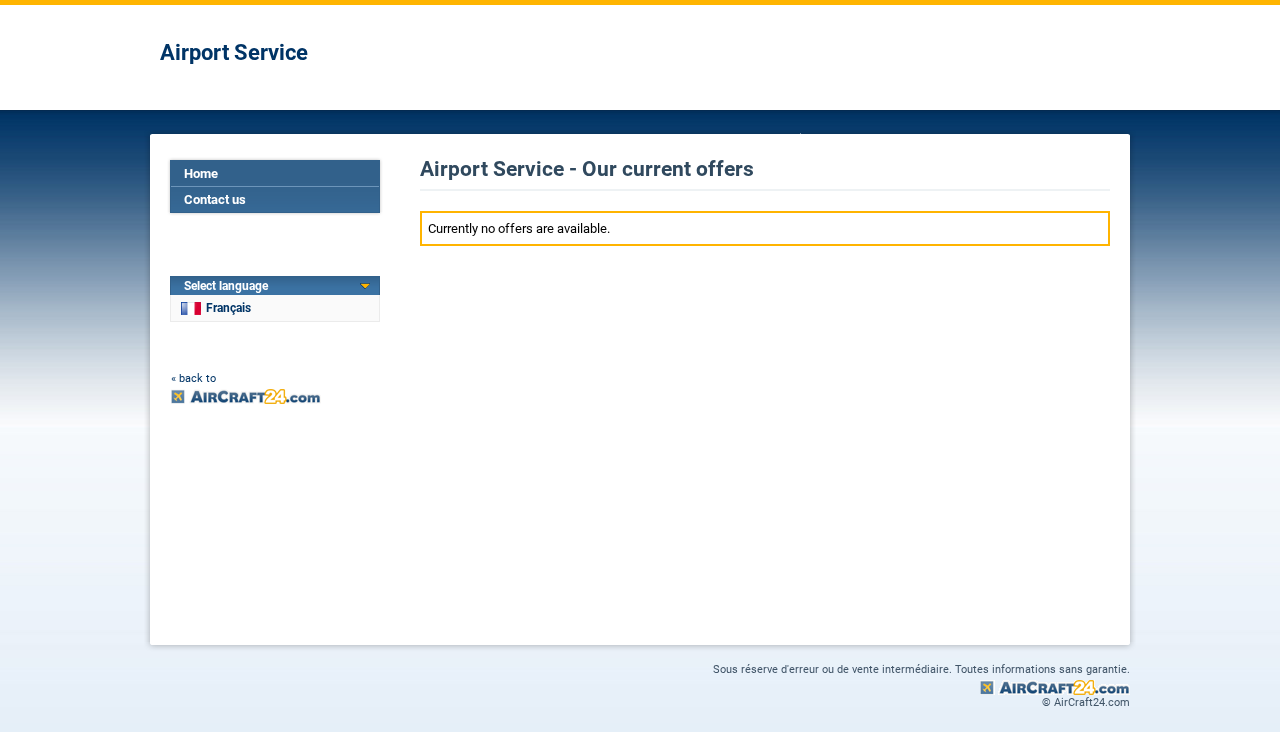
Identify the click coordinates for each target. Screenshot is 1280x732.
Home (201, 173)
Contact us (215, 199)
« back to (193, 378)
